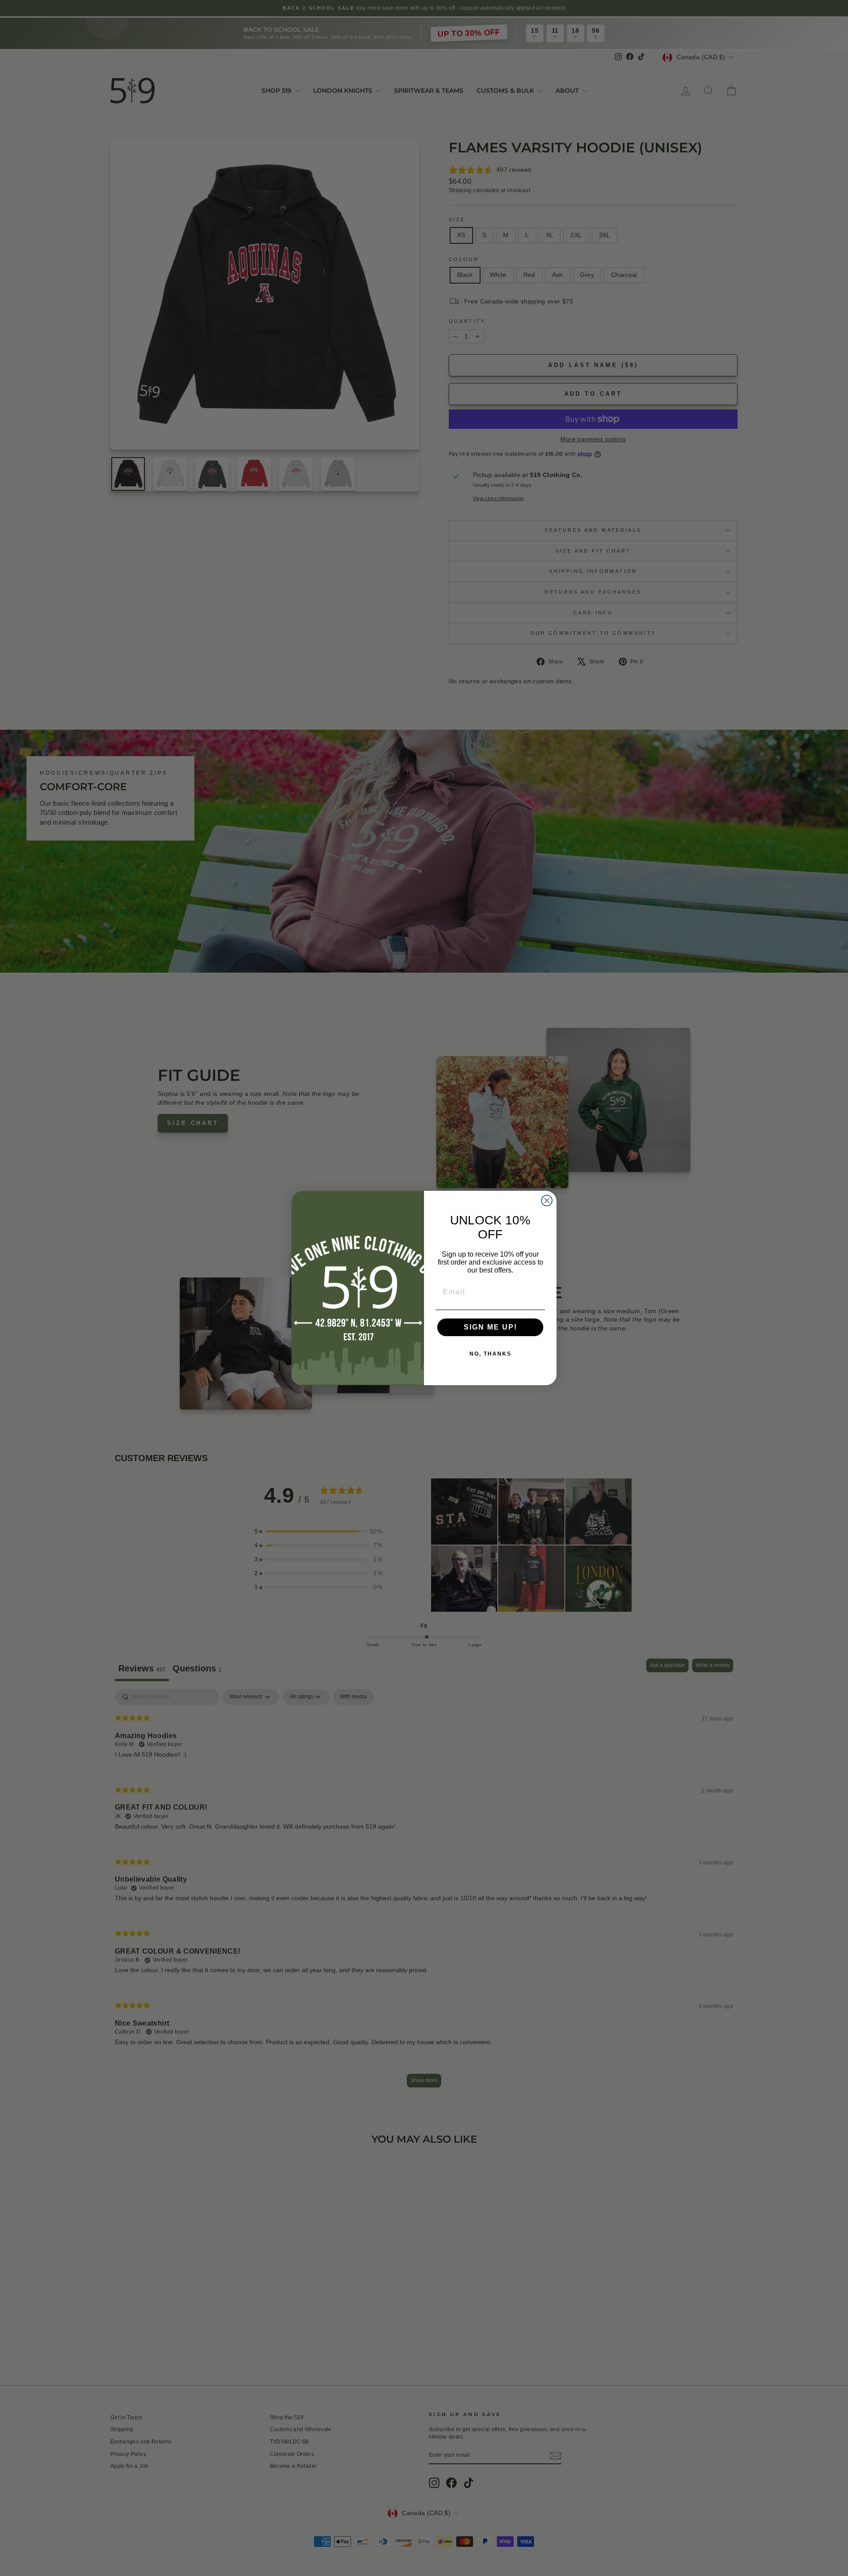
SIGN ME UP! (490, 1327)
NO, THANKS (490, 1354)
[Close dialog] (547, 1201)
